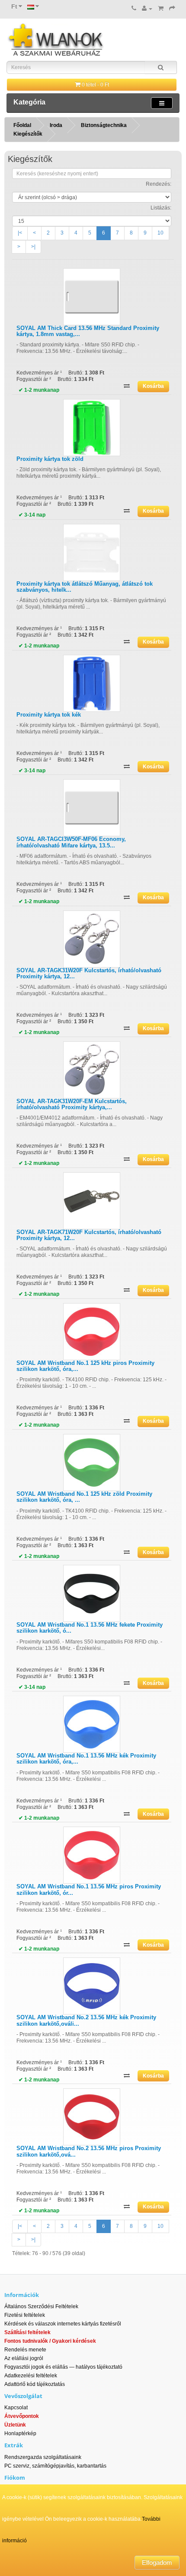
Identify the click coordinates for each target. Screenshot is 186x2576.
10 (160, 233)
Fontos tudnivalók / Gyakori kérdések (50, 2341)
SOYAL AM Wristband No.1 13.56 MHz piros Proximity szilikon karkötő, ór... (89, 1889)
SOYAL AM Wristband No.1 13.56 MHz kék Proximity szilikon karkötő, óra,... (86, 1759)
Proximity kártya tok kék (49, 715)
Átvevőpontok (22, 2416)
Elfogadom (157, 2562)
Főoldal (22, 125)
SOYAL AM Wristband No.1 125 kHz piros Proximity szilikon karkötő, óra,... (85, 1366)
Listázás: (161, 208)
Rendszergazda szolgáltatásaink (43, 2457)
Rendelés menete (25, 2350)
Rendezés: (159, 184)
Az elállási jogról (24, 2358)
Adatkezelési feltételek (31, 2376)
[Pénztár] (172, 9)
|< (20, 233)
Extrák (14, 2445)
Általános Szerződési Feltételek (41, 2306)
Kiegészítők (28, 134)
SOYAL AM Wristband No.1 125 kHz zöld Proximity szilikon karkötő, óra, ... (84, 1497)
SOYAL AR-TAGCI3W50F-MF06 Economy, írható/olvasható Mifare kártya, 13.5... (71, 842)
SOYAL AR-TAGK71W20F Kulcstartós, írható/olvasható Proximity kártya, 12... (89, 1235)
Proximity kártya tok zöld (50, 459)
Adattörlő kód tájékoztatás (35, 2384)
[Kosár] (161, 9)
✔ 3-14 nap (32, 515)
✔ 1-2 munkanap (39, 390)
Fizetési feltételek (25, 2315)
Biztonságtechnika (104, 125)
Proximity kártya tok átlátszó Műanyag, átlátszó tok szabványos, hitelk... (85, 587)
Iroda (56, 125)
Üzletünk (15, 2425)
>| (33, 247)
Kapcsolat (16, 2408)
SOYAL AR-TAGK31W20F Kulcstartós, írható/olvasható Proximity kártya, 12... (89, 973)
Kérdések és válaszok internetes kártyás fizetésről (63, 2324)
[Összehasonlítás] (127, 386)
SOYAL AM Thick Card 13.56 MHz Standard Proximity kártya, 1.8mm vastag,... (88, 331)
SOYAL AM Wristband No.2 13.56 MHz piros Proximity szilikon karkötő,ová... (89, 2151)
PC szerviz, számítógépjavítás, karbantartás (55, 2466)
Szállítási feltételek (27, 2332)
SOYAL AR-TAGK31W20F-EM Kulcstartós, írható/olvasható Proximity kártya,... (72, 1104)
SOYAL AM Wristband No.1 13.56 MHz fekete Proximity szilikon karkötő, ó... (90, 1628)
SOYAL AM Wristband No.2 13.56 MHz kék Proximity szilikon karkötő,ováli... (86, 2020)
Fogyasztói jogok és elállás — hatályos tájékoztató (63, 2367)
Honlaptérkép (20, 2433)
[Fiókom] (147, 9)
